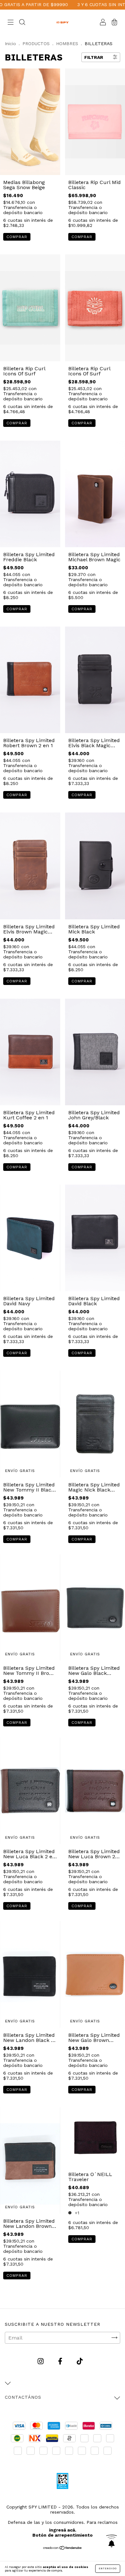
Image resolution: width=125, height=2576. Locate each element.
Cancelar (15, 137)
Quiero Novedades (87, 136)
